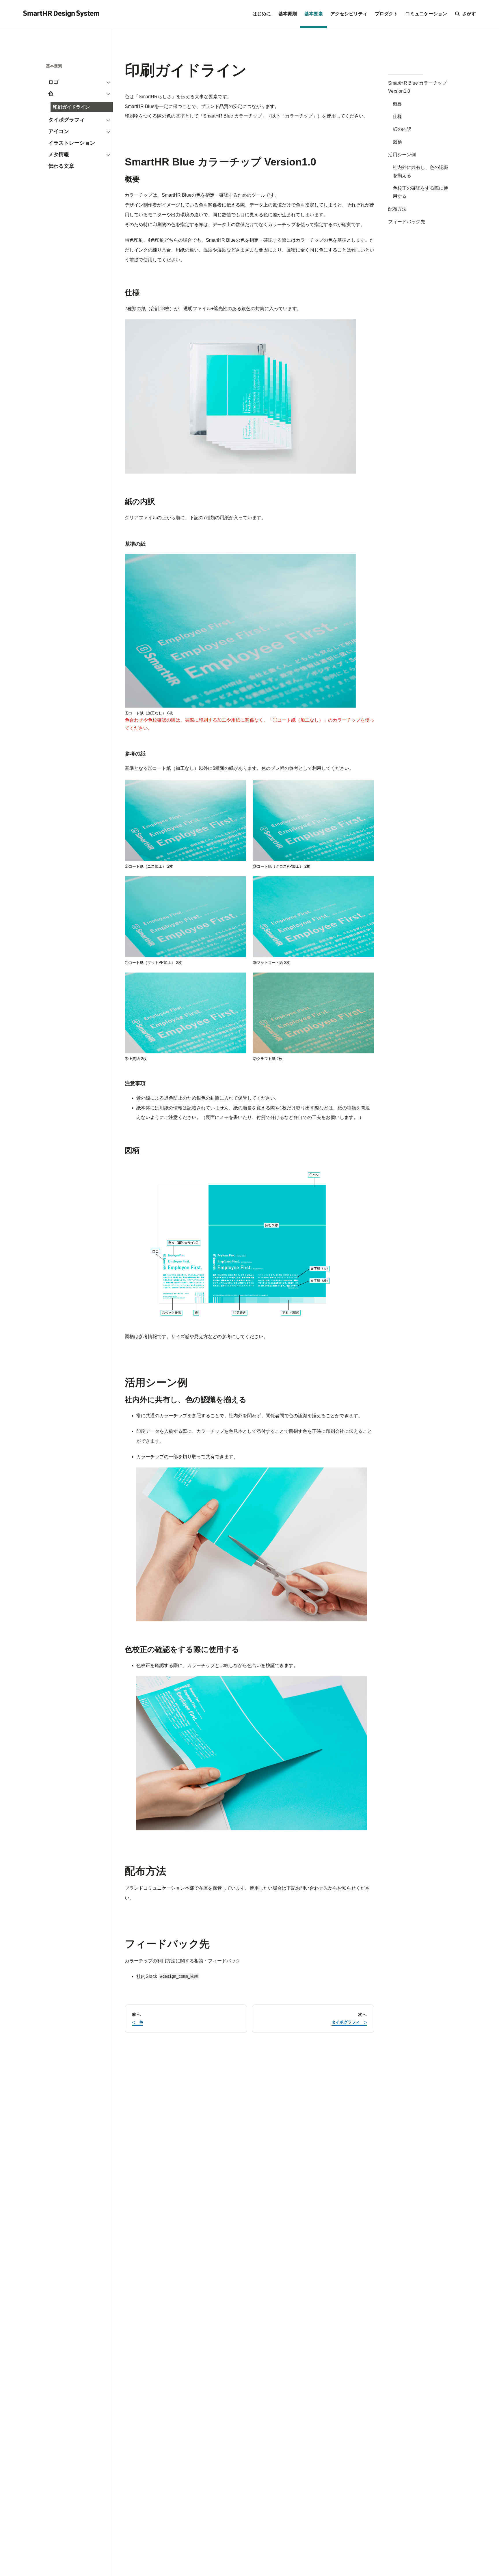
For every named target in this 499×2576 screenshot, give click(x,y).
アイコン (59, 131)
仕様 (397, 117)
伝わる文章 (61, 166)
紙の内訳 (402, 129)
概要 (397, 104)
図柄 (397, 142)
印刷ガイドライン (71, 107)
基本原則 (288, 14)
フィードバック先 (407, 222)
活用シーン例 (402, 155)
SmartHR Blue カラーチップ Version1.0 (417, 87)
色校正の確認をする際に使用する (420, 192)
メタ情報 (59, 154)
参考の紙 (135, 754)
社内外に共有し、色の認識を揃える (420, 171)
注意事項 (135, 1083)
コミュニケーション (426, 14)
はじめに (262, 14)
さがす (469, 14)
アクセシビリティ (349, 14)
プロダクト (386, 14)
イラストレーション (72, 143)
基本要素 (314, 14)
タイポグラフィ (66, 120)
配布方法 (397, 209)
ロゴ (53, 82)
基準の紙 (135, 544)
